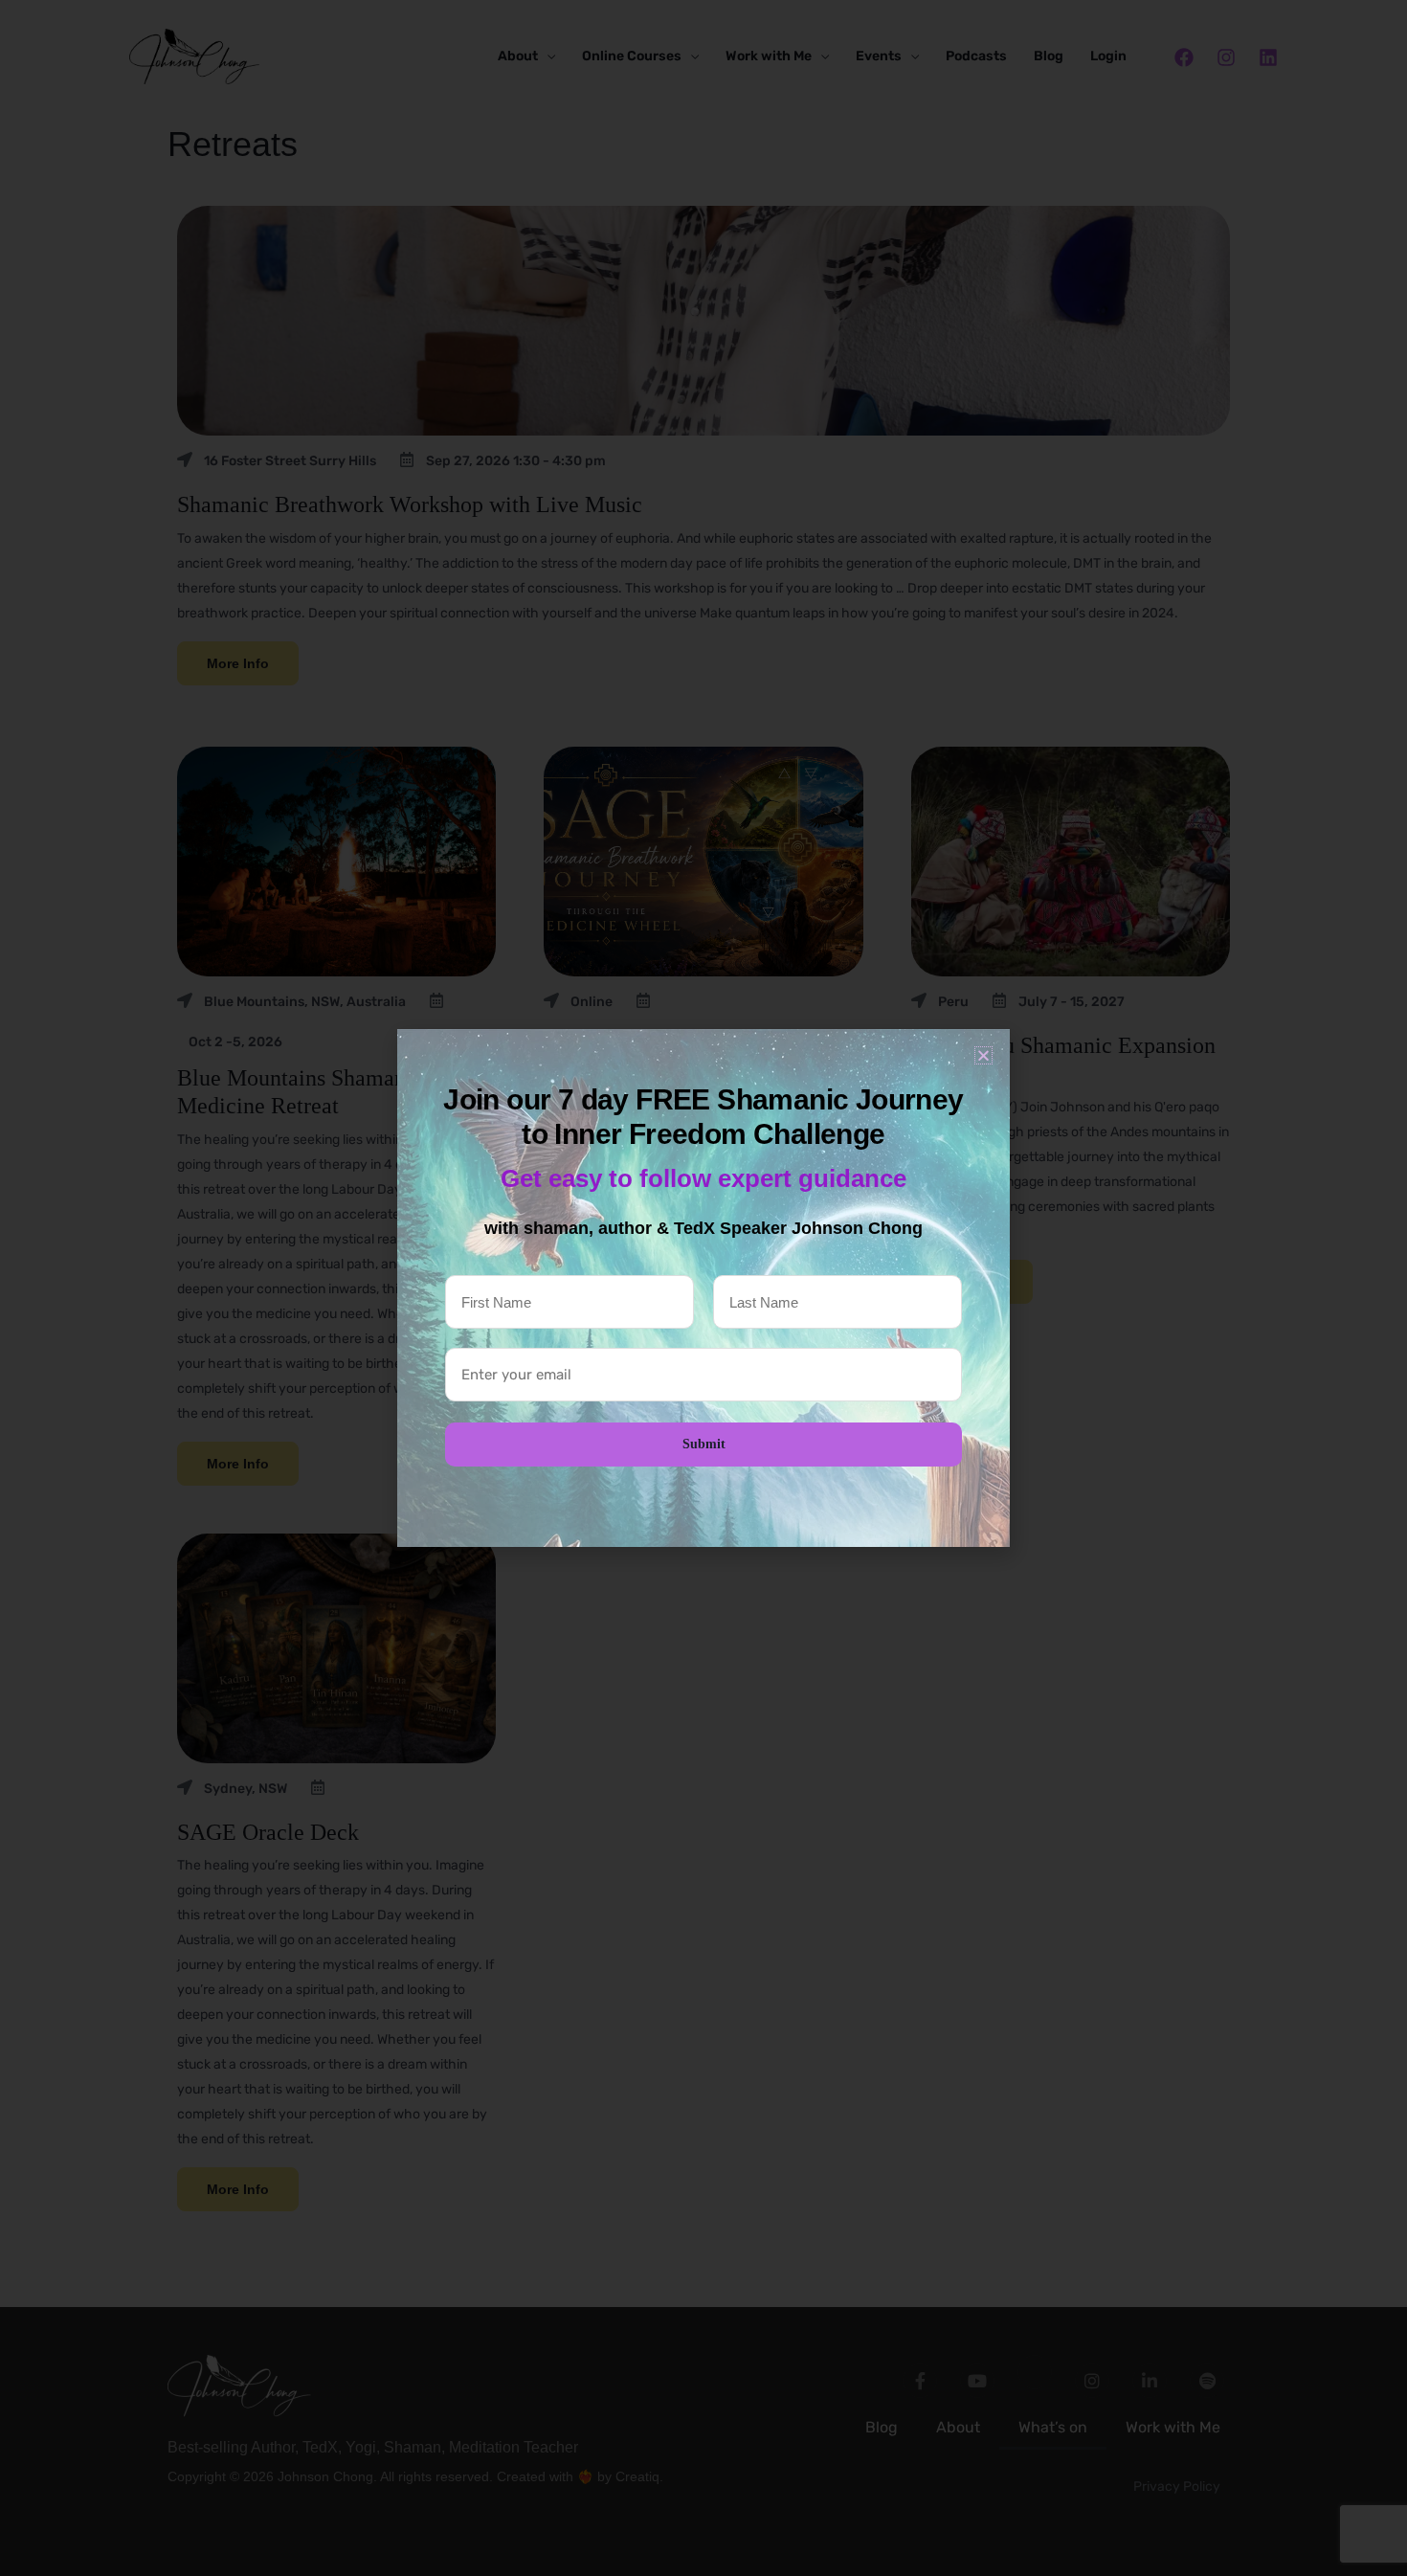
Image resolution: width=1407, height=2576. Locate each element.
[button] (983, 1055)
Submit (704, 1444)
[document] (703, 1288)
